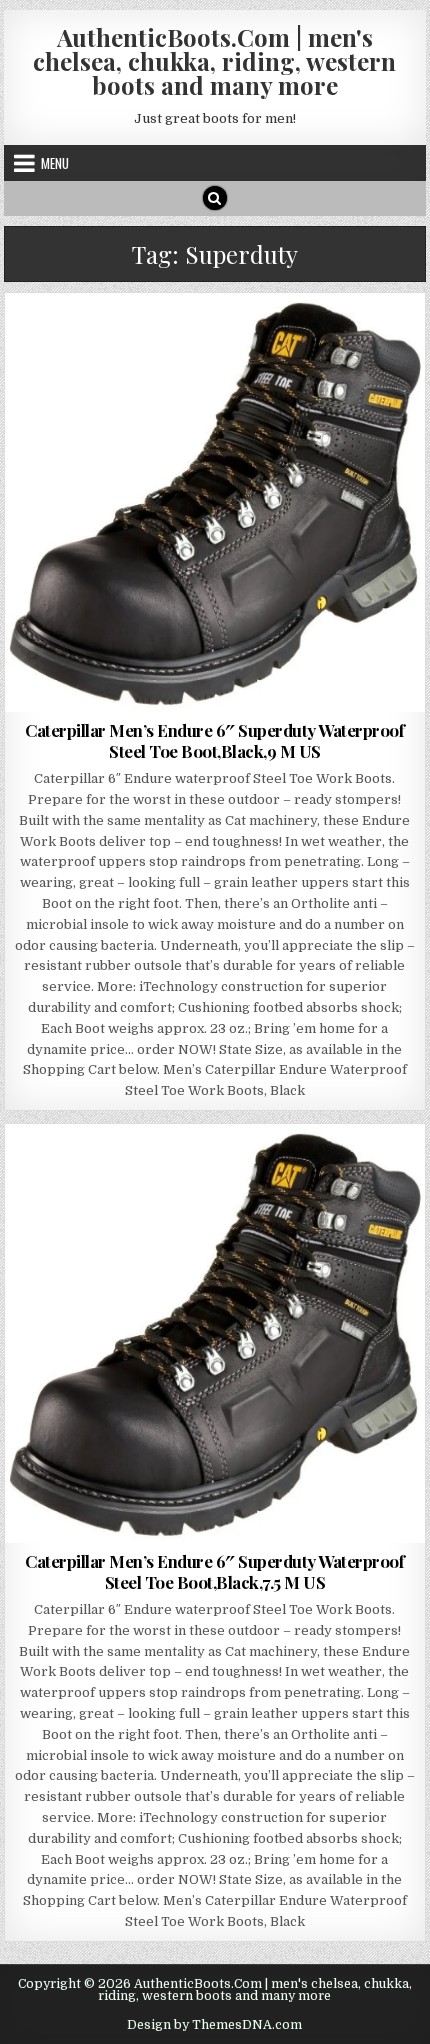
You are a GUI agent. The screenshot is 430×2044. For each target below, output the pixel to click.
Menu (55, 163)
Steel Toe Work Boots (89, 341)
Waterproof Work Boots (245, 341)
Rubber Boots (215, 1172)
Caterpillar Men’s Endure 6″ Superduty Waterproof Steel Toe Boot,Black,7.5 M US (214, 1571)
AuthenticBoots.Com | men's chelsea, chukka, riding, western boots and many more (214, 61)
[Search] (215, 198)
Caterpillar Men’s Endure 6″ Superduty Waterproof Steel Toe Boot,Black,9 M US (214, 740)
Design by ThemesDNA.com (214, 2025)
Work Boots (370, 341)
